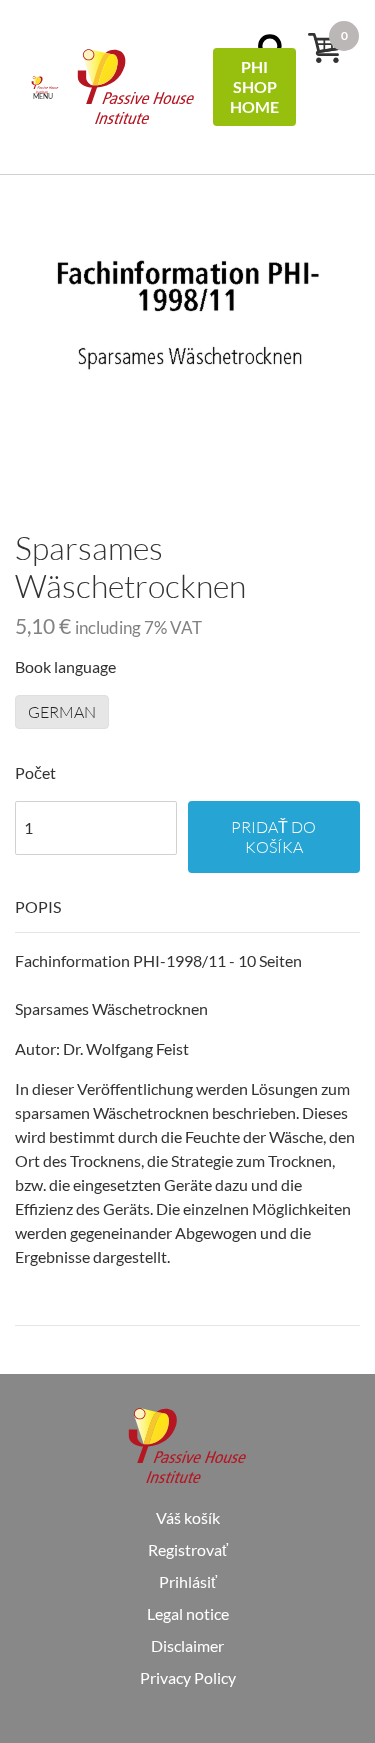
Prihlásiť (188, 1581)
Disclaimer (187, 1645)
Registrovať (188, 1549)
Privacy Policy (188, 1677)
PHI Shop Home (254, 86)
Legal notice (188, 1613)
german (62, 712)
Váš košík (188, 1517)
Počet (35, 772)
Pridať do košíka (273, 837)
